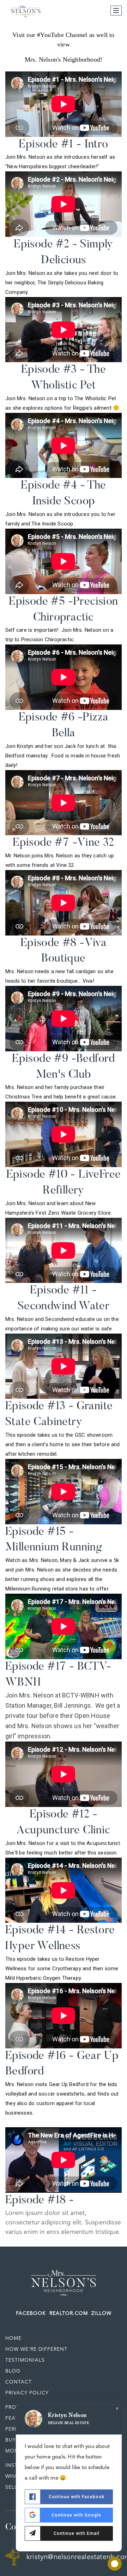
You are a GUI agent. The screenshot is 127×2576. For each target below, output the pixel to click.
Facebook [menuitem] (31, 2313)
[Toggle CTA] (115, 2564)
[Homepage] (26, 11)
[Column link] (64, 47)
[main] (64, 1134)
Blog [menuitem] (13, 2371)
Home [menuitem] (13, 2338)
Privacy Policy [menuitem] (27, 2393)
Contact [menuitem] (19, 2382)
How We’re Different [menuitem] (36, 2349)
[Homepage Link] (64, 2281)
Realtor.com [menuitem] (69, 2313)
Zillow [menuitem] (101, 2313)
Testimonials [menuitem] (25, 2360)
